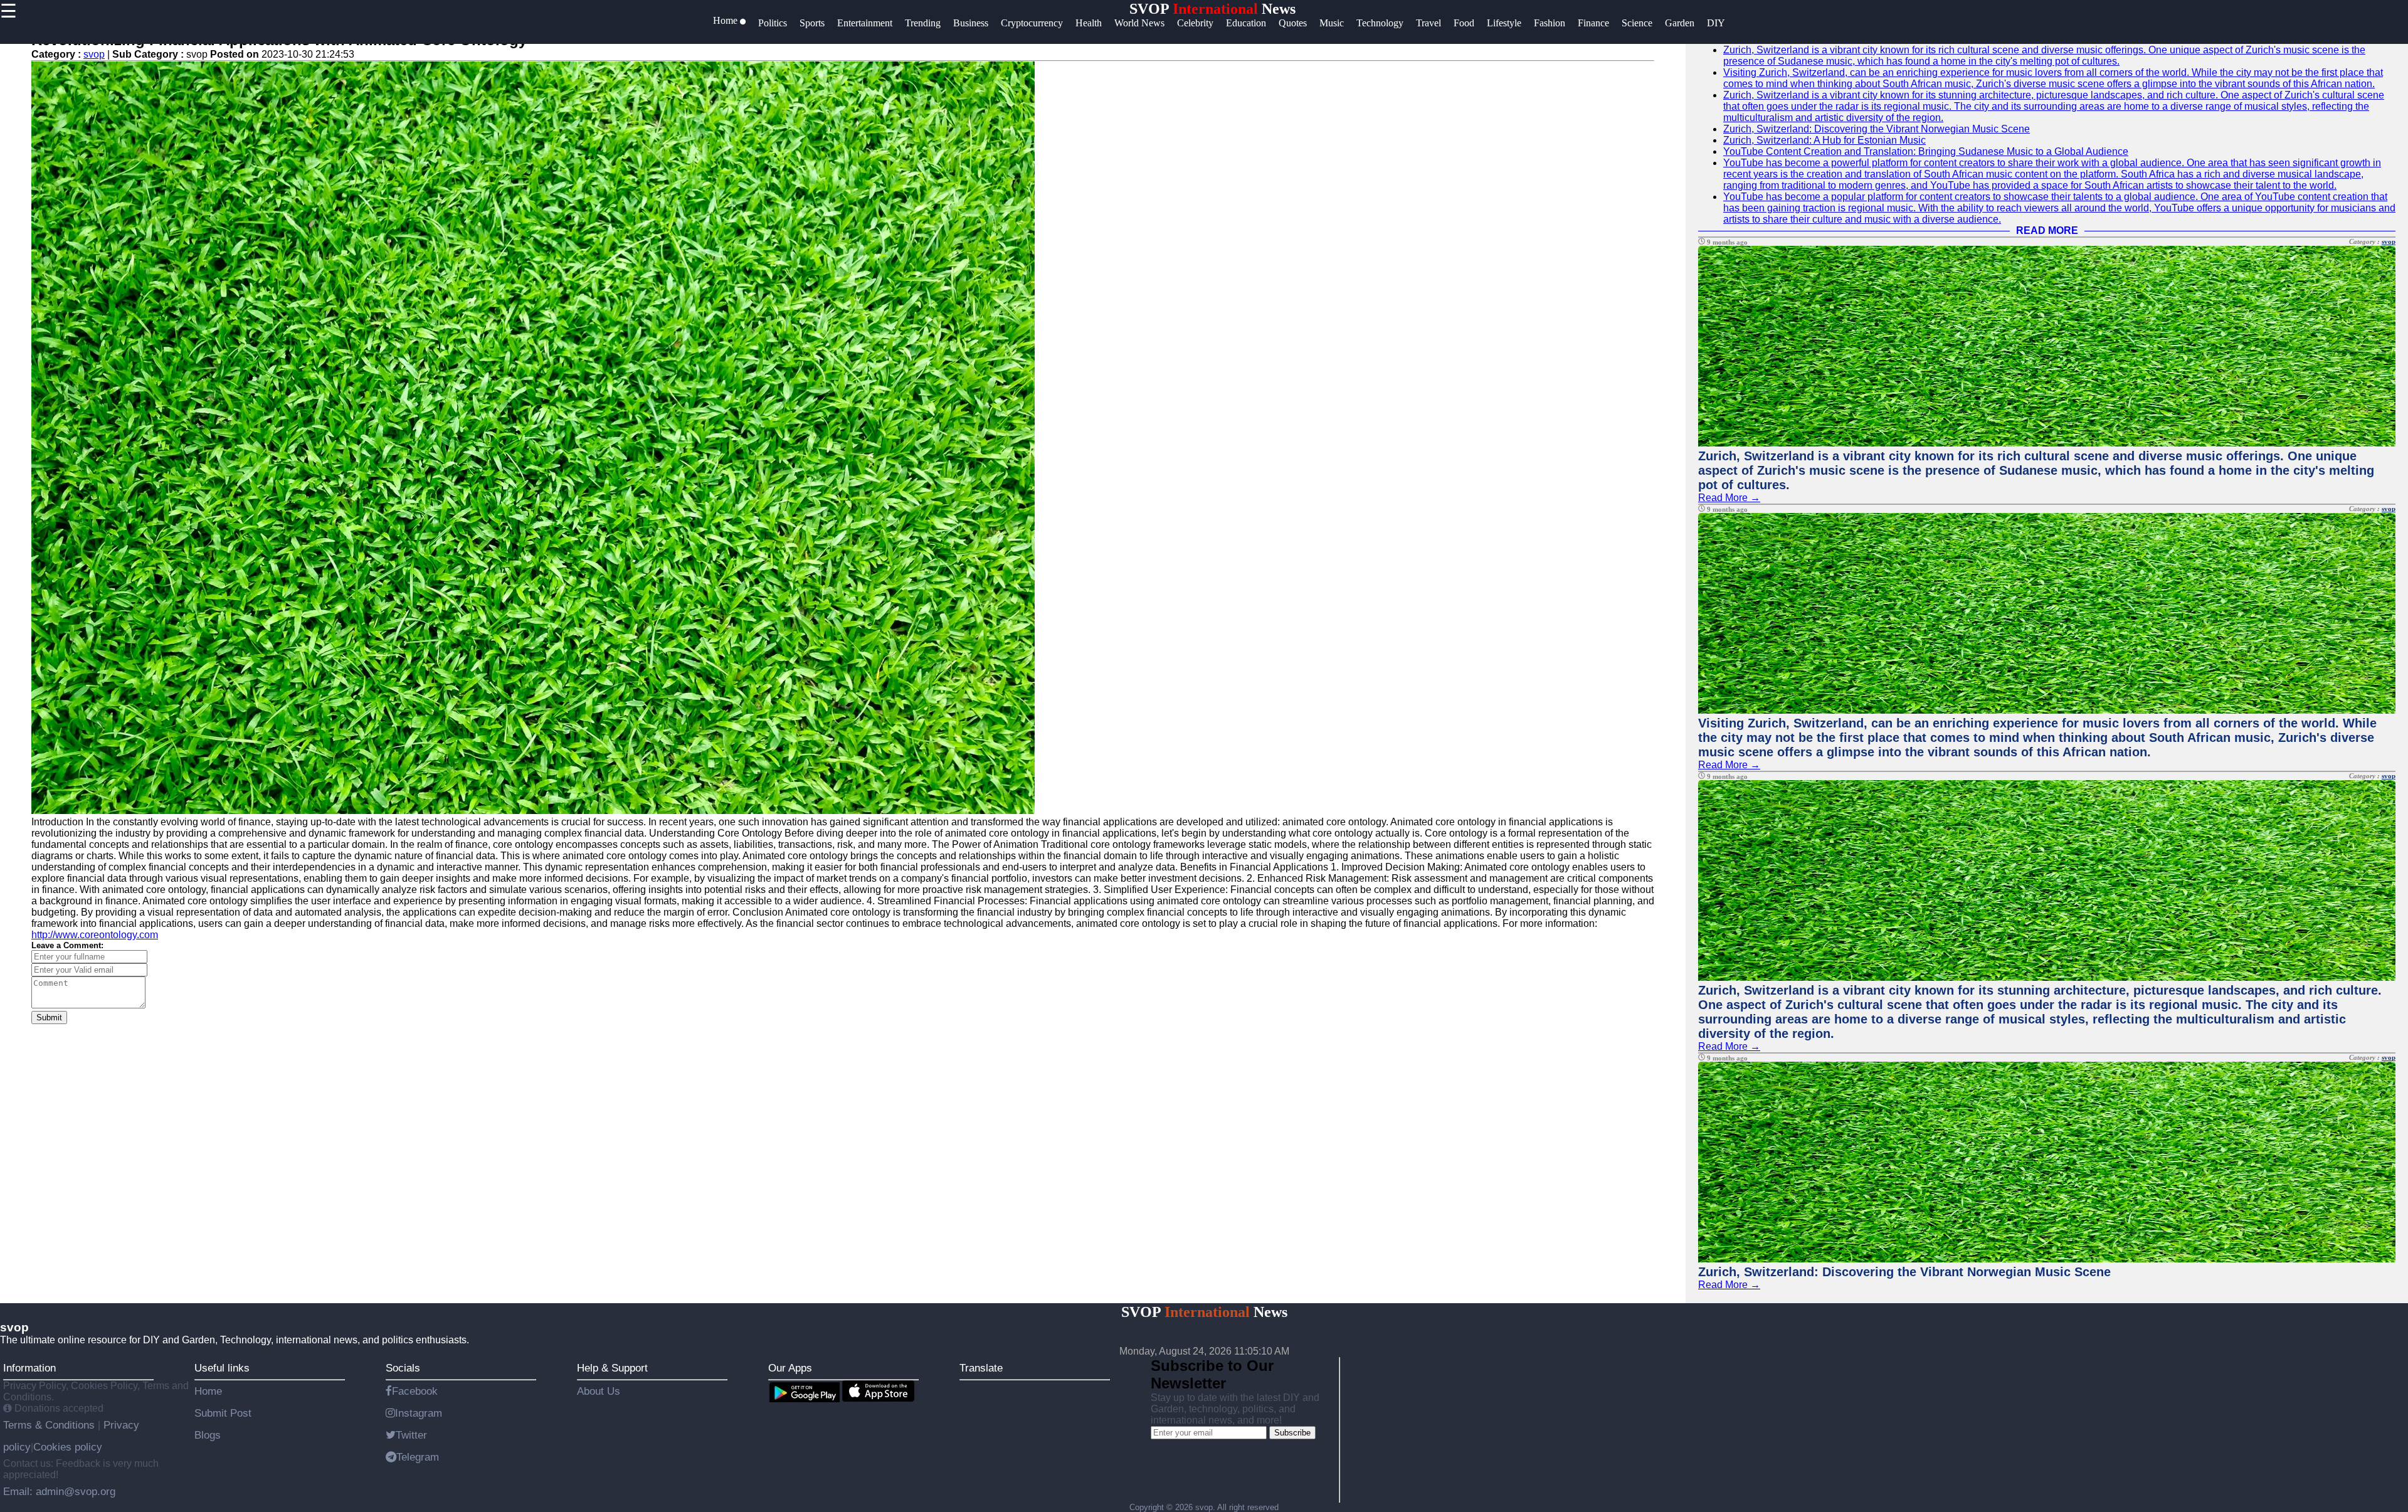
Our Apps (790, 1368)
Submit (49, 1018)
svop (94, 54)
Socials (403, 1368)
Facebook (415, 1391)
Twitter (411, 1435)
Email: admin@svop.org (59, 1491)
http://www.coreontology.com (95, 935)
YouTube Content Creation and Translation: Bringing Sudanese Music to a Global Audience (1926, 151)
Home (208, 1391)
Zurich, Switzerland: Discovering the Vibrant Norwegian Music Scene (1877, 129)
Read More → (1729, 498)
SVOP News (1212, 9)
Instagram (419, 1413)
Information (29, 1368)
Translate (981, 1368)
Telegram (418, 1457)
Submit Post (223, 1413)
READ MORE (2047, 230)
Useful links (222, 1368)
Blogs (208, 1435)
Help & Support (612, 1368)
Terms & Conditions (50, 1425)
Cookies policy (68, 1447)
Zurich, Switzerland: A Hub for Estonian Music (1824, 140)
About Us (599, 1391)
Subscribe (1292, 1433)
